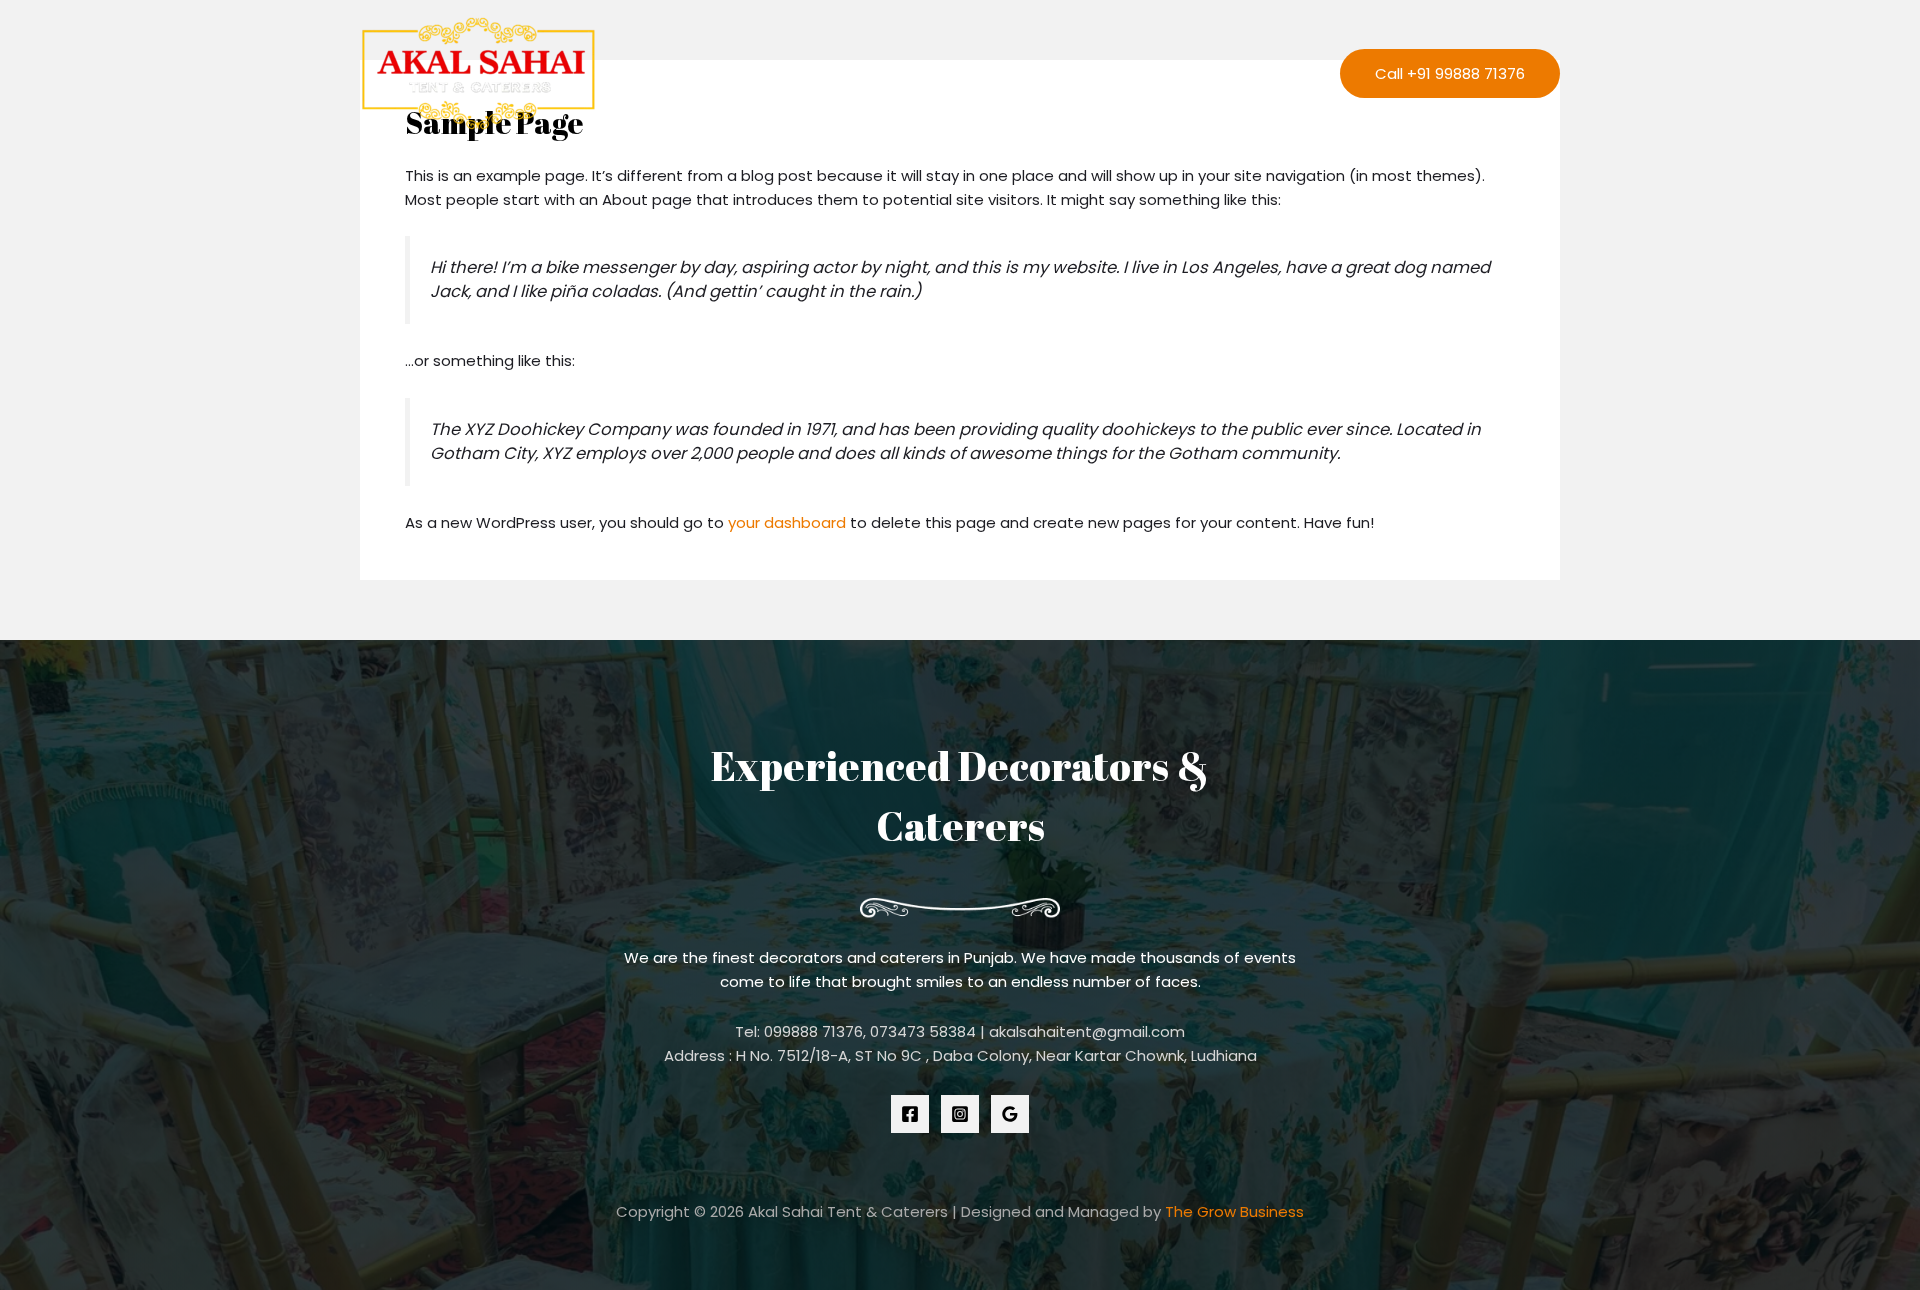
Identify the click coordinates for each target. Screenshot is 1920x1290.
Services (989, 73)
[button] (1450, 73)
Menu (1285, 73)
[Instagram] (960, 1114)
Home (802, 73)
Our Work (1092, 73)
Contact (1199, 73)
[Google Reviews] (1010, 1114)
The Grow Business (1234, 1211)
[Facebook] (910, 1114)
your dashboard (787, 522)
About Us (889, 73)
